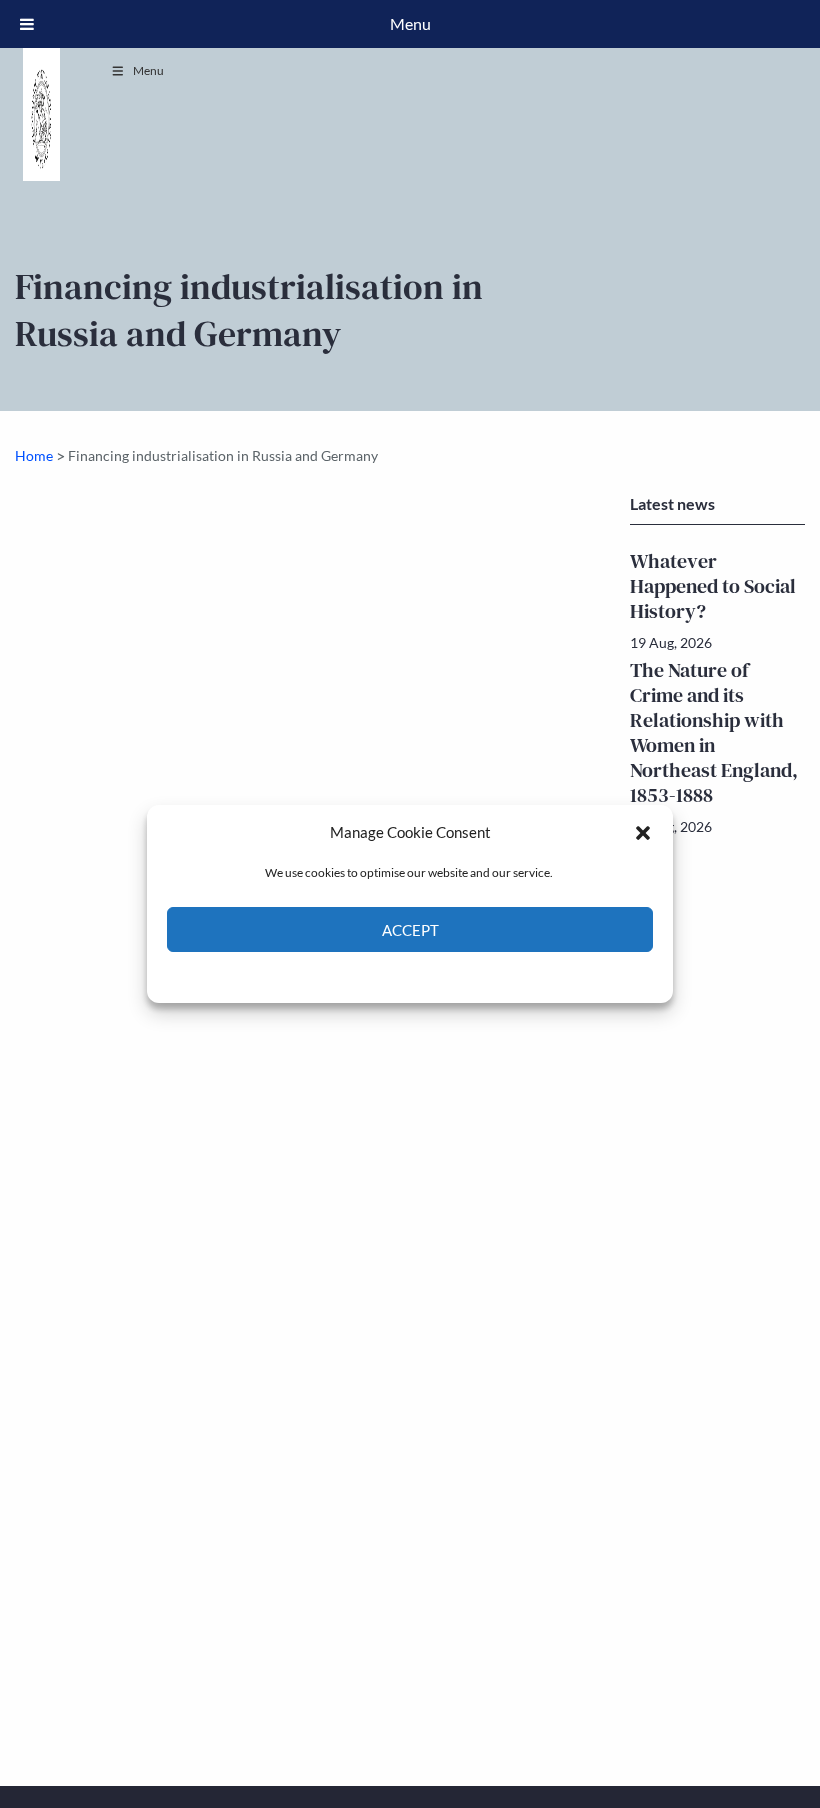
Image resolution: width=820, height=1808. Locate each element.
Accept (410, 930)
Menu (148, 70)
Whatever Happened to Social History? (713, 586)
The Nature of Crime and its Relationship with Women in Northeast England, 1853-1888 (714, 732)
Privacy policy (445, 975)
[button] (643, 832)
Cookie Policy (363, 975)
